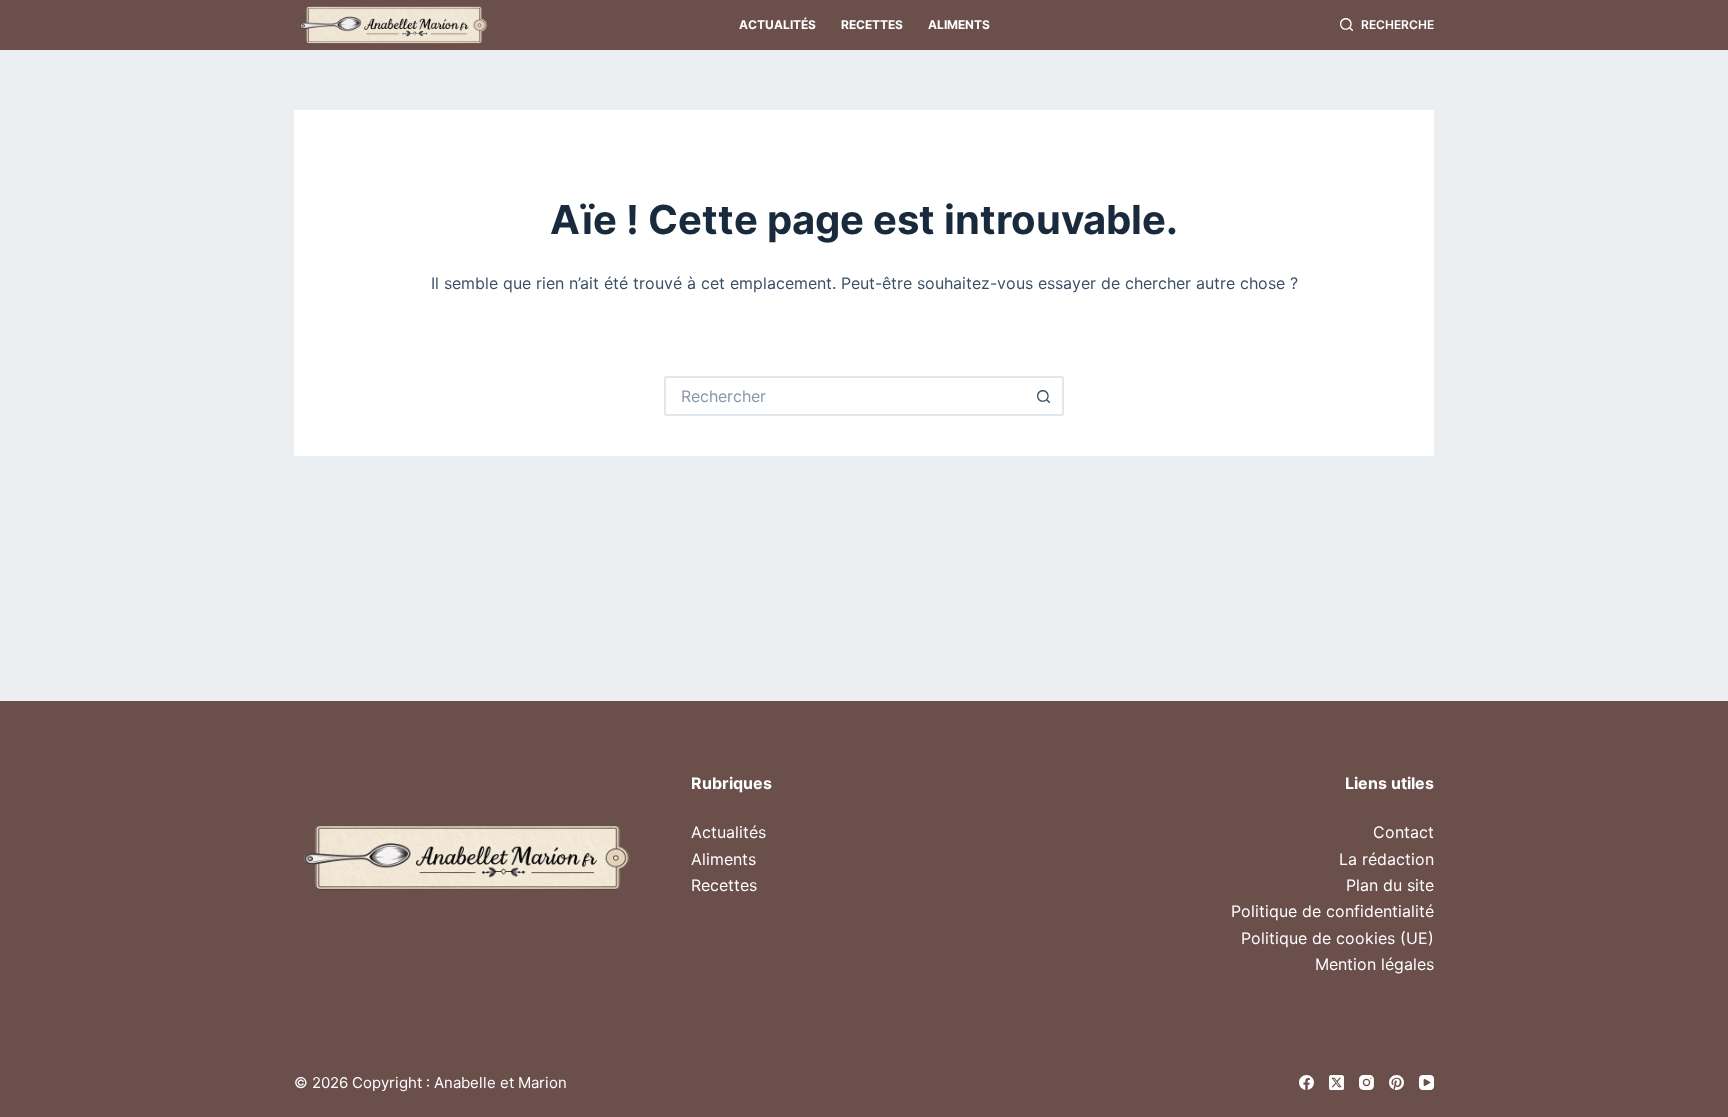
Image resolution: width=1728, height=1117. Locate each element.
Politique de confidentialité (1332, 911)
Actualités (777, 24)
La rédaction (1386, 859)
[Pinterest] (1396, 1082)
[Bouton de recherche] (1044, 396)
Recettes (872, 24)
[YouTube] (1426, 1082)
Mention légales (1374, 964)
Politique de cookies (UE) (1337, 938)
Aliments (959, 24)
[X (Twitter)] (1336, 1082)
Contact (1403, 832)
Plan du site (1390, 885)
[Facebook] (1306, 1082)
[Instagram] (1366, 1082)
